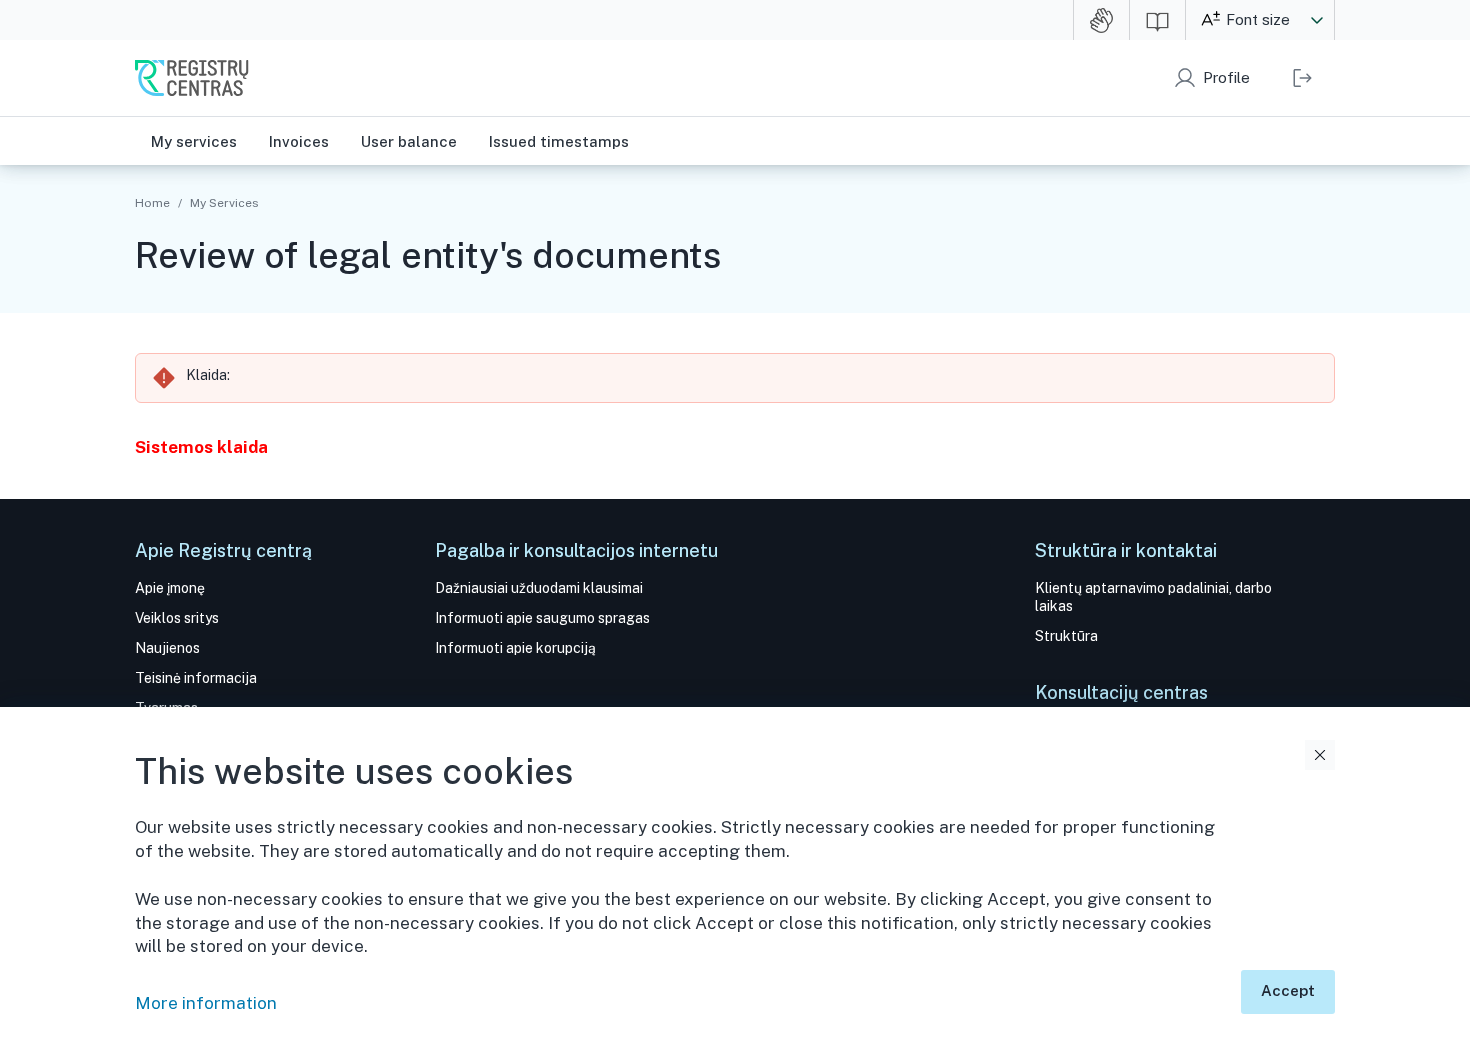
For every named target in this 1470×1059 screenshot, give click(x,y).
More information (206, 1003)
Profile (1226, 77)
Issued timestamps (559, 141)
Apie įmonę (170, 588)
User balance (409, 141)
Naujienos (167, 648)
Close (1320, 755)
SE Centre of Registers (192, 78)
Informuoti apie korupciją (515, 648)
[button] (1317, 20)
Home (152, 203)
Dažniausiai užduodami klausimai (539, 588)
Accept (1288, 990)
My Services (224, 203)
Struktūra (1066, 636)
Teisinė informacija (196, 678)
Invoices (299, 141)
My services (194, 141)
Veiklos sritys (177, 618)
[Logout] (1302, 78)
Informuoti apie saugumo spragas (542, 618)
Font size (1258, 19)
